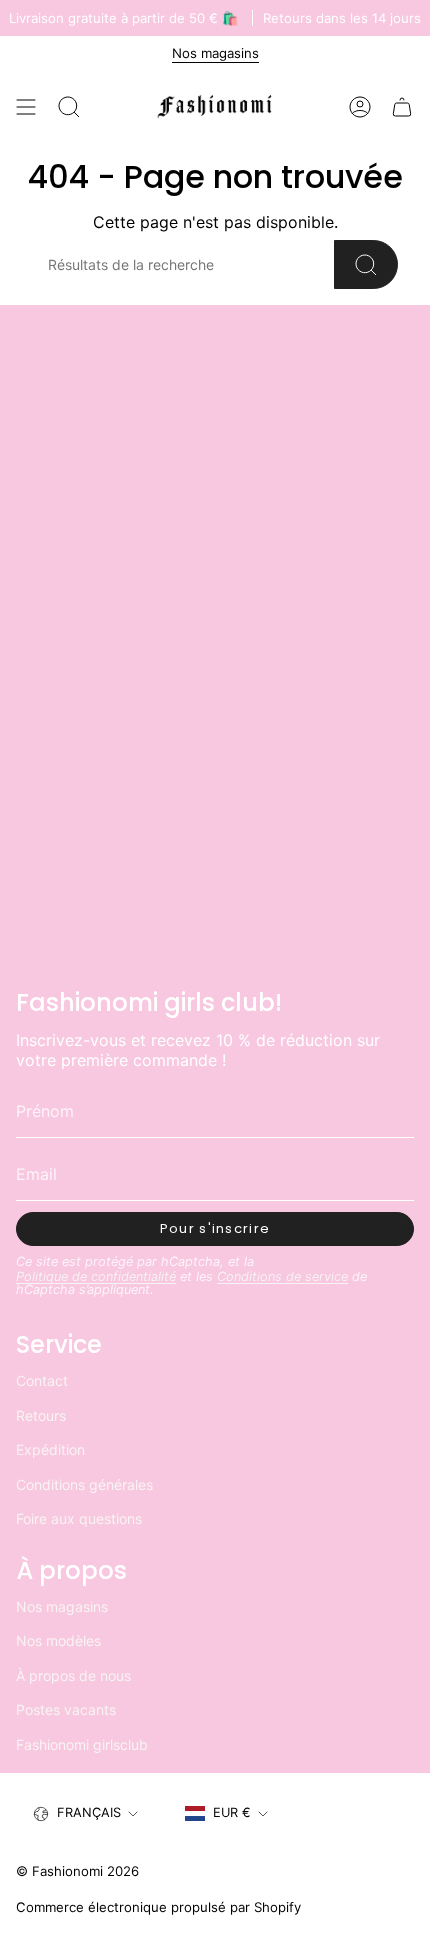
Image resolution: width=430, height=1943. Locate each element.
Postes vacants (66, 1709)
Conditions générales (84, 1484)
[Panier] (402, 107)
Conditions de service (282, 1276)
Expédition (50, 1449)
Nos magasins (215, 53)
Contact (42, 1380)
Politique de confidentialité (96, 1276)
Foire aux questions (79, 1518)
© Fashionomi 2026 (77, 1871)
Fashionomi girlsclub (82, 1744)
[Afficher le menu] (26, 107)
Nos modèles (58, 1640)
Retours (41, 1415)
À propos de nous (73, 1675)
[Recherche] (366, 264)
